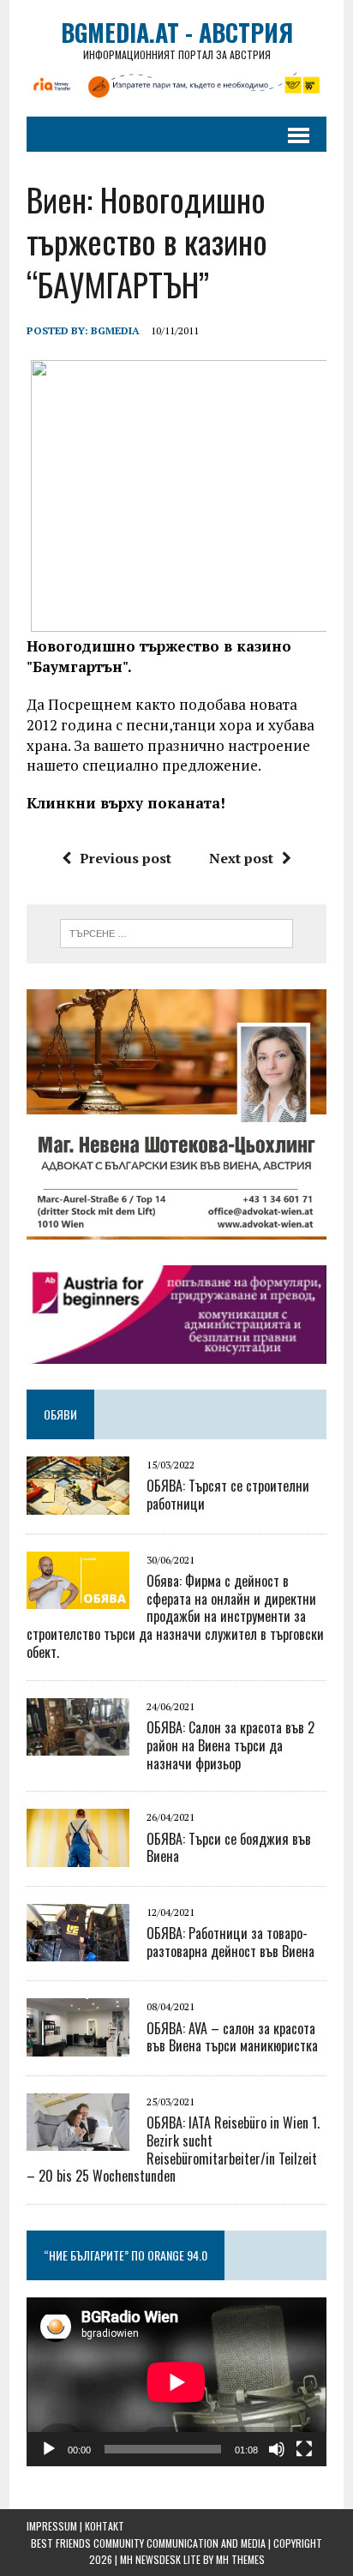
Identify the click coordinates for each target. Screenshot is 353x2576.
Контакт (105, 2526)
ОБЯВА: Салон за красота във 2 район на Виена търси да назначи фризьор (230, 1745)
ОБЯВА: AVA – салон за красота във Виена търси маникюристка (232, 2037)
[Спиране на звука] (277, 2449)
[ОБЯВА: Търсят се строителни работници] (78, 1503)
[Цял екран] (304, 2449)
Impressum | (56, 2526)
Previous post (126, 858)
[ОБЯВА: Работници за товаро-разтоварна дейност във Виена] (78, 1950)
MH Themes (240, 2559)
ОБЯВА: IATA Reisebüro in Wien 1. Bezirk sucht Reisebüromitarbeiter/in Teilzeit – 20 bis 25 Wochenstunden (173, 2149)
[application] (176, 2382)
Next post (241, 858)
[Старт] (49, 2449)
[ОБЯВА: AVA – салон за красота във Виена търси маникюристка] (78, 2045)
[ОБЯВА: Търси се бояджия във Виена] (78, 1855)
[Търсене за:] (176, 932)
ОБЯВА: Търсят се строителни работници (228, 1495)
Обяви (60, 1414)
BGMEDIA (115, 330)
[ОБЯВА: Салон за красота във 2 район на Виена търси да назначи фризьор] (78, 1744)
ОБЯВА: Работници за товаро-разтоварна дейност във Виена (230, 1942)
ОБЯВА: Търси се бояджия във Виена (229, 1848)
